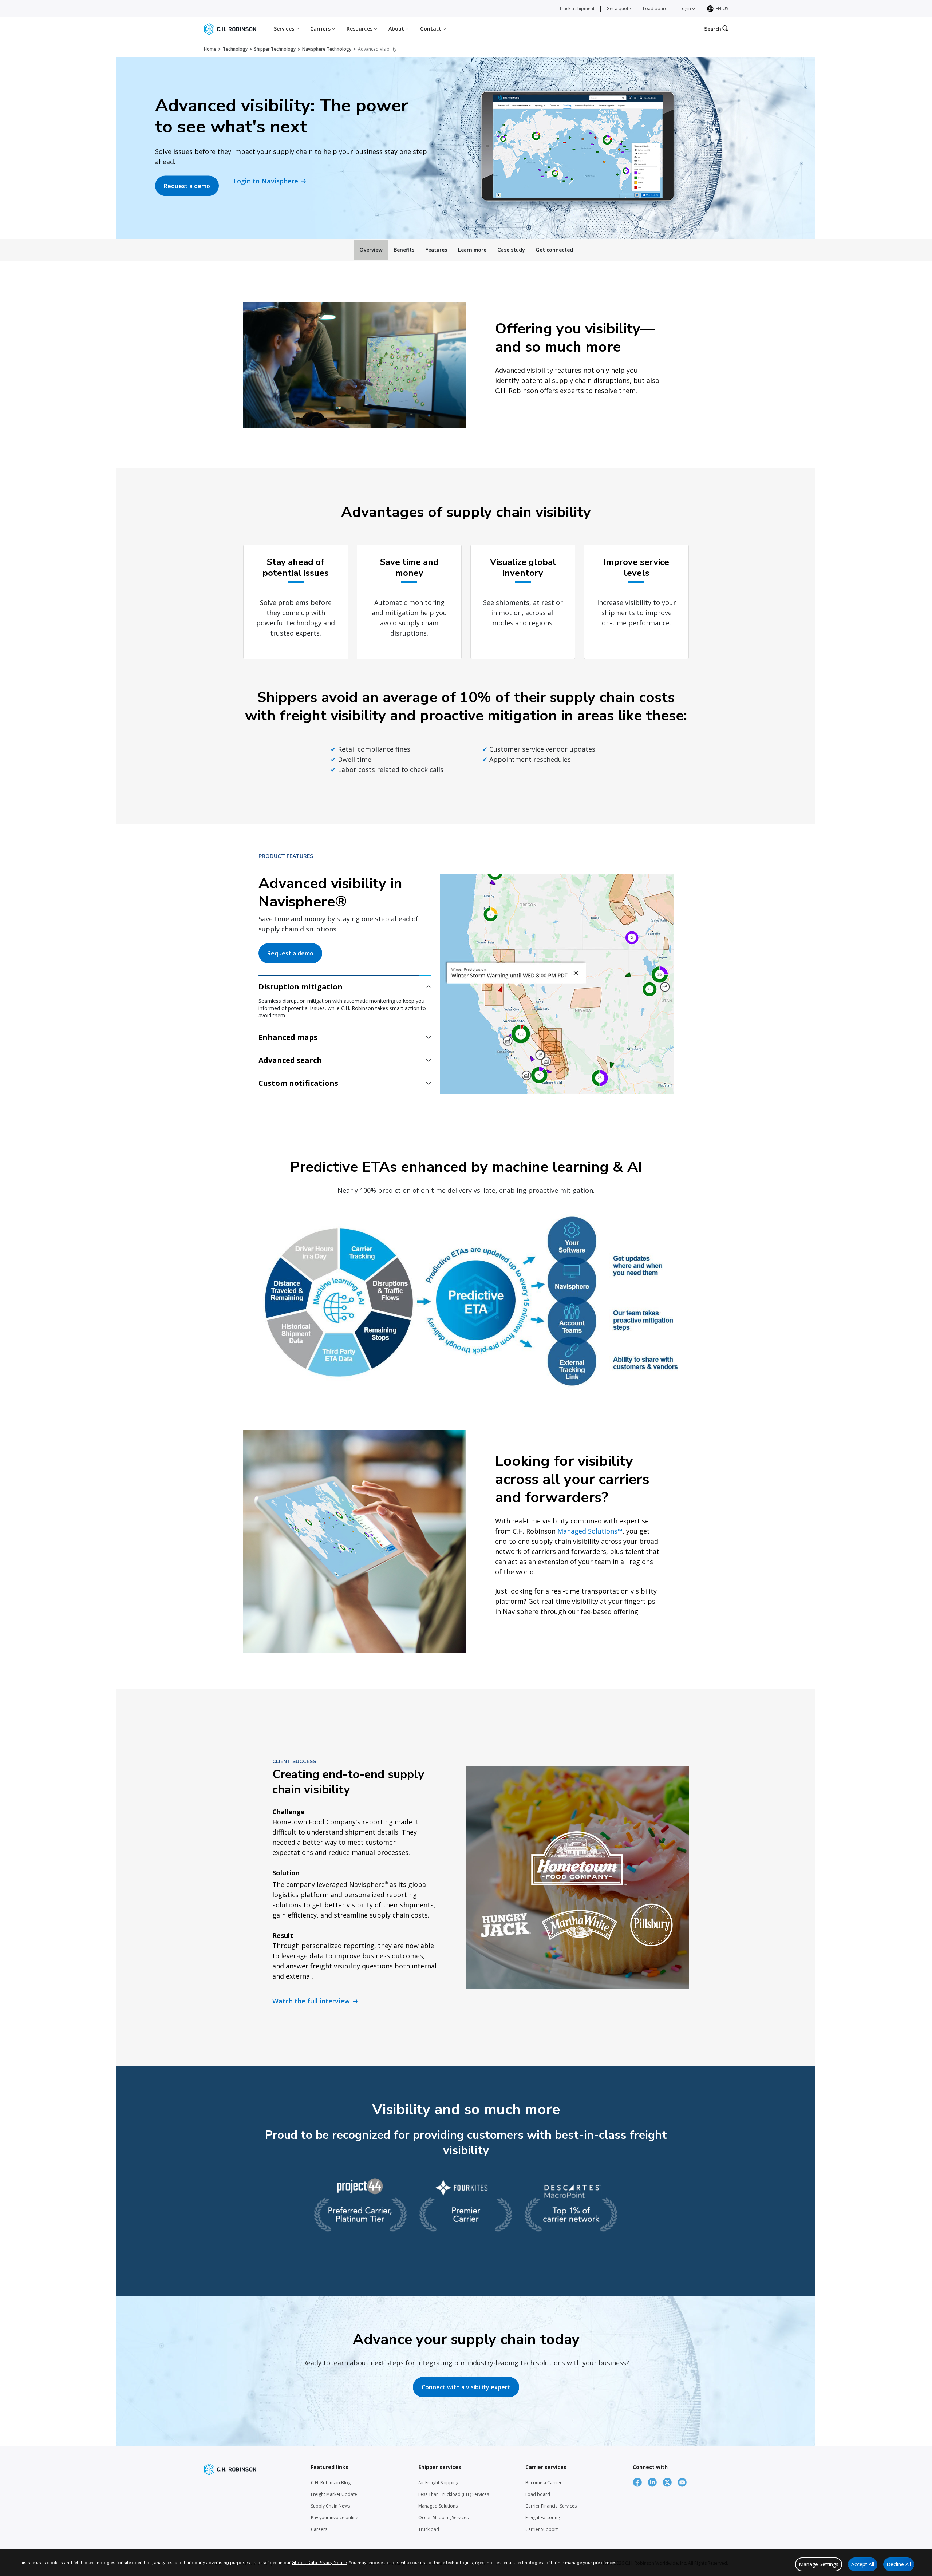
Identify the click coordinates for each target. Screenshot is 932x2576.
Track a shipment (577, 9)
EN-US (722, 9)
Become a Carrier (544, 2484)
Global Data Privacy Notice (319, 2563)
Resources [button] (360, 29)
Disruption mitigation (301, 987)
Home (210, 49)
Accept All (863, 2564)
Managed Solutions (438, 2508)
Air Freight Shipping (438, 2484)
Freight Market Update (334, 2496)
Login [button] (686, 9)
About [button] (397, 29)
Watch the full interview (311, 2003)
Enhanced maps (288, 1010)
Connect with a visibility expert (466, 2389)
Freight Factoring (543, 2519)
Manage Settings (819, 2564)
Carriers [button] (321, 29)
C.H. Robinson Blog (331, 2484)
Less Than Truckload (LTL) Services (454, 2496)
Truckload (429, 2531)
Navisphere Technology (327, 49)
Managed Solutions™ (590, 1533)
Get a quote (619, 9)
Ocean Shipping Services (443, 2519)
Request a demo (187, 186)
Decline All (899, 2564)
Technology (235, 49)
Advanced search (290, 1032)
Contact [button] (431, 29)
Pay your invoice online (335, 2519)
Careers (319, 2531)
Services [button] (285, 29)
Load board (655, 9)
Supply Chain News (330, 2508)
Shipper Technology (275, 49)
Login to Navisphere (266, 181)
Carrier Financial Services (551, 2508)
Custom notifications (298, 1085)
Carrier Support (542, 2531)
